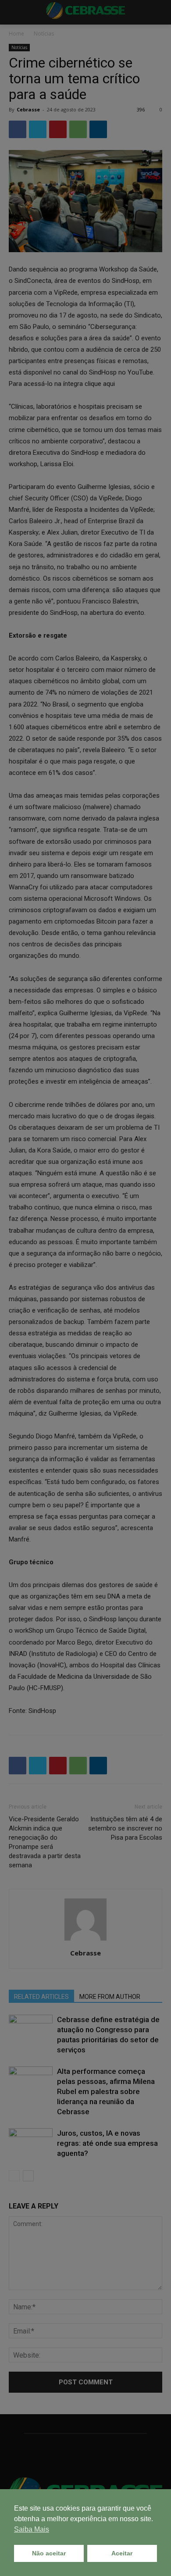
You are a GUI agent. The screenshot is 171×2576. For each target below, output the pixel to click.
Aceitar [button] (122, 2553)
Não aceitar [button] (49, 2553)
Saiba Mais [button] (32, 2529)
